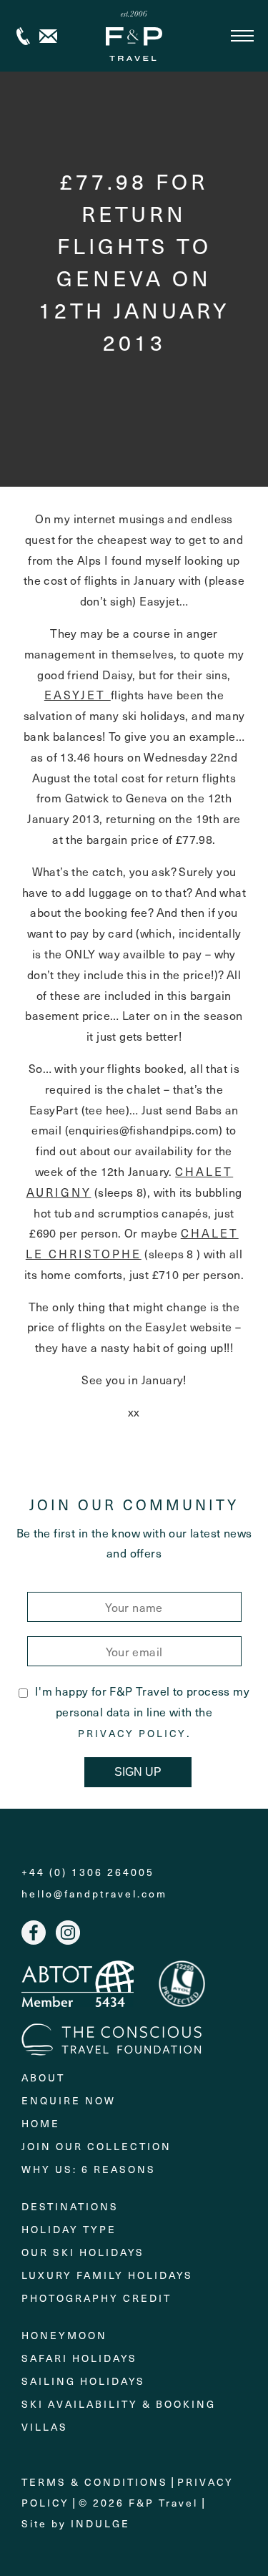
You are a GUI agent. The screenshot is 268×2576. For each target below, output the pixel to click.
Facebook (34, 1933)
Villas (45, 2427)
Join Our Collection (96, 2146)
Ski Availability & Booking (119, 2404)
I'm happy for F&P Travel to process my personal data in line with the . (142, 1711)
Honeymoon (64, 2335)
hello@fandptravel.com (94, 1894)
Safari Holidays (79, 2358)
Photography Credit (96, 2298)
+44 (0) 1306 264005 (23, 36)
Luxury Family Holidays (107, 2275)
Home (41, 2123)
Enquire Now (69, 2100)
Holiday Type (69, 2229)
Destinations (70, 2206)
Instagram (68, 1933)
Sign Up (138, 1772)
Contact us (48, 36)
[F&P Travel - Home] (134, 36)
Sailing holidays (83, 2381)
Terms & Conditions (95, 2482)
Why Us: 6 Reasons (89, 2169)
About (43, 2077)
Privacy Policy (132, 1734)
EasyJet (78, 694)
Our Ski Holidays (83, 2252)
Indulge (100, 2523)
